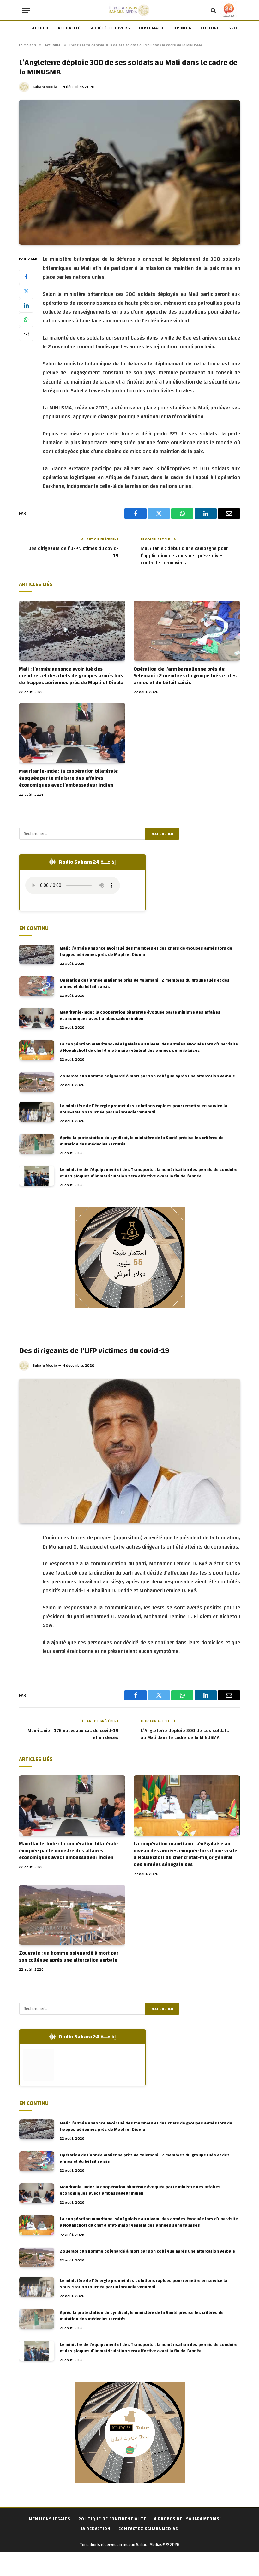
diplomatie (152, 28)
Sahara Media (45, 87)
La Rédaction (96, 2529)
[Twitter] (26, 291)
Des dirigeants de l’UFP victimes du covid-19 (73, 552)
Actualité (69, 28)
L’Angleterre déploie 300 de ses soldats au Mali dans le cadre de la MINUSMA (185, 1734)
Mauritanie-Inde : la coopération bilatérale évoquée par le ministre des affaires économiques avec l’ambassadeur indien (68, 778)
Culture (210, 28)
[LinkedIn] (26, 305)
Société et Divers (110, 28)
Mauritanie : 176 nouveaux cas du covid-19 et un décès (73, 1734)
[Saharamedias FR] (129, 10)
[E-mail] (26, 334)
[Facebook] (26, 277)
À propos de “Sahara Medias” (188, 2519)
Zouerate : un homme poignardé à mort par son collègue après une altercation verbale (147, 1076)
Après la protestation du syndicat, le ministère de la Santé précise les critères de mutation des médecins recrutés (142, 1141)
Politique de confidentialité (112, 2519)
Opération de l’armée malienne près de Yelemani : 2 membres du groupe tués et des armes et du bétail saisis (185, 676)
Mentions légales (50, 2519)
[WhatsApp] (26, 320)
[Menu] (26, 10)
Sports (237, 28)
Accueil (41, 28)
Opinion (183, 28)
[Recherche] (213, 10)
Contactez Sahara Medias (148, 2529)
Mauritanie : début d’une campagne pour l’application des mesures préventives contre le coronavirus (184, 556)
